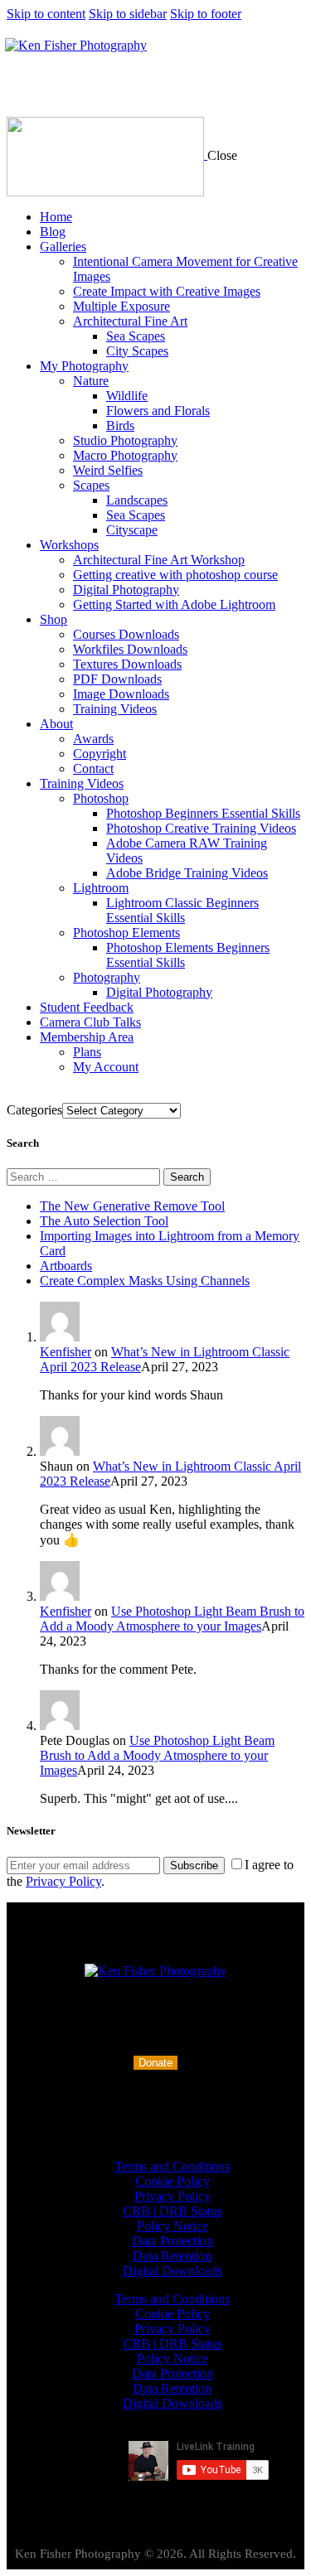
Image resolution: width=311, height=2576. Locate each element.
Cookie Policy (173, 2181)
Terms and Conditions (172, 2166)
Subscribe (194, 1866)
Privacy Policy (63, 1881)
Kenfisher (66, 1352)
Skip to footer (206, 14)
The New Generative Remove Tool (132, 1206)
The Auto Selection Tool (104, 1221)
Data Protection (173, 2241)
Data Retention (172, 2256)
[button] (155, 2063)
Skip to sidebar (128, 14)
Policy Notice (173, 2226)
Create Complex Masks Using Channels (145, 1281)
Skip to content (46, 14)
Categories (34, 1110)
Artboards (66, 1266)
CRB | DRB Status (173, 2211)
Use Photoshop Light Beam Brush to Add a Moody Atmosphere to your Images (172, 1619)
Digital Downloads (173, 2271)
